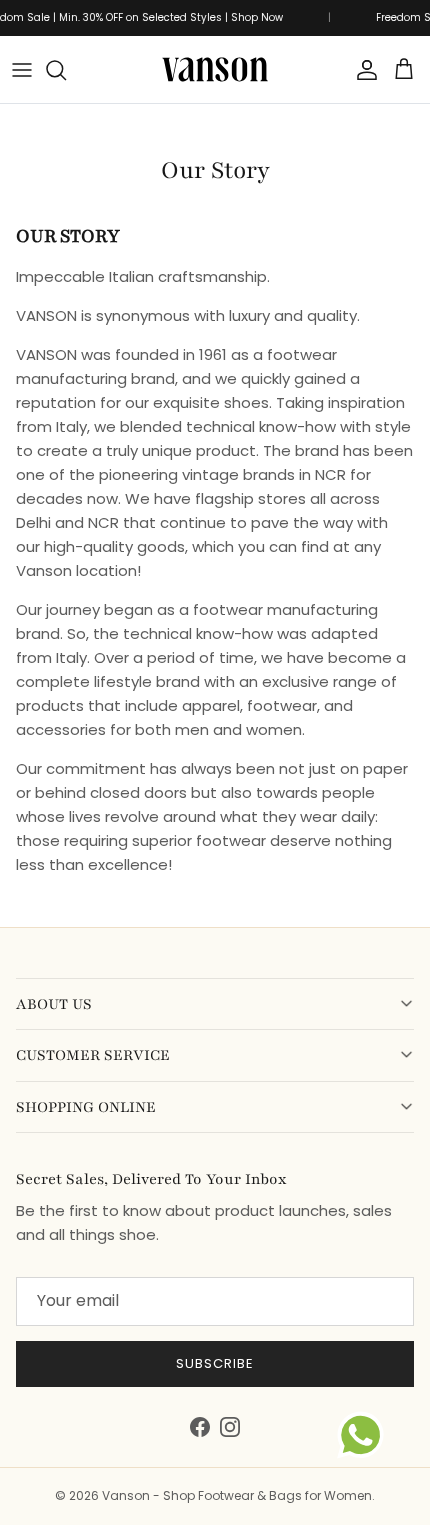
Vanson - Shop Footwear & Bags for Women (237, 1495)
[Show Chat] (365, 1435)
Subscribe (215, 1363)
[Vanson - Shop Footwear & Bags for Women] (215, 69)
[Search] (66, 70)
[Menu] (22, 70)
